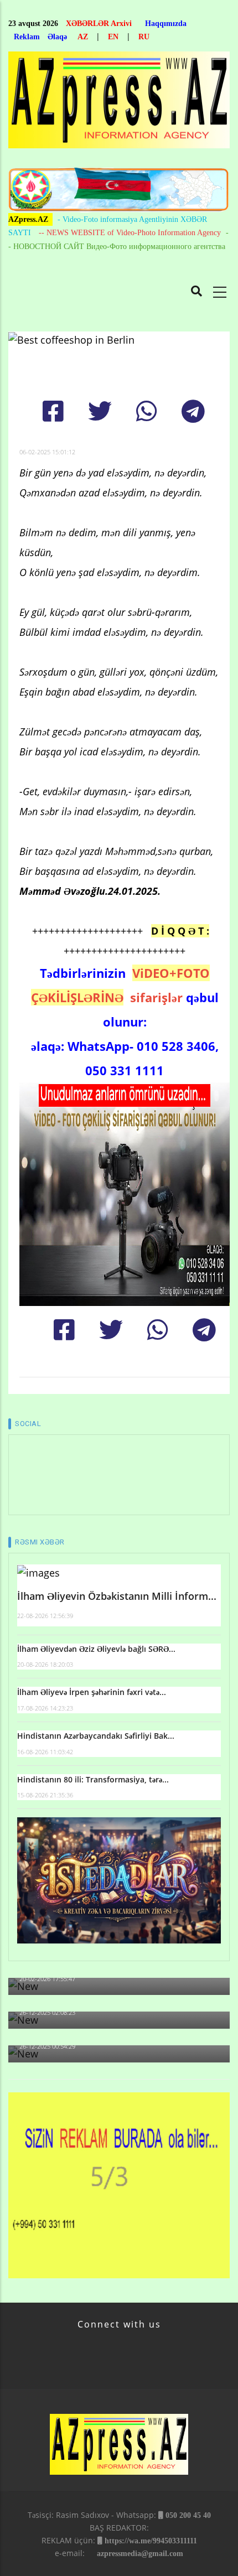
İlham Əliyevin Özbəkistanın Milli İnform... (117, 1596)
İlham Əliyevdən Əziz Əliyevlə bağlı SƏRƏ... (96, 1649)
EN (113, 37)
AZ (83, 37)
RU (144, 37)
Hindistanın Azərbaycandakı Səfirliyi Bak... (96, 1736)
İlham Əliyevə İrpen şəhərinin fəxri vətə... (92, 1692)
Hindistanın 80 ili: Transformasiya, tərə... (93, 1779)
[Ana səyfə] (119, 103)
